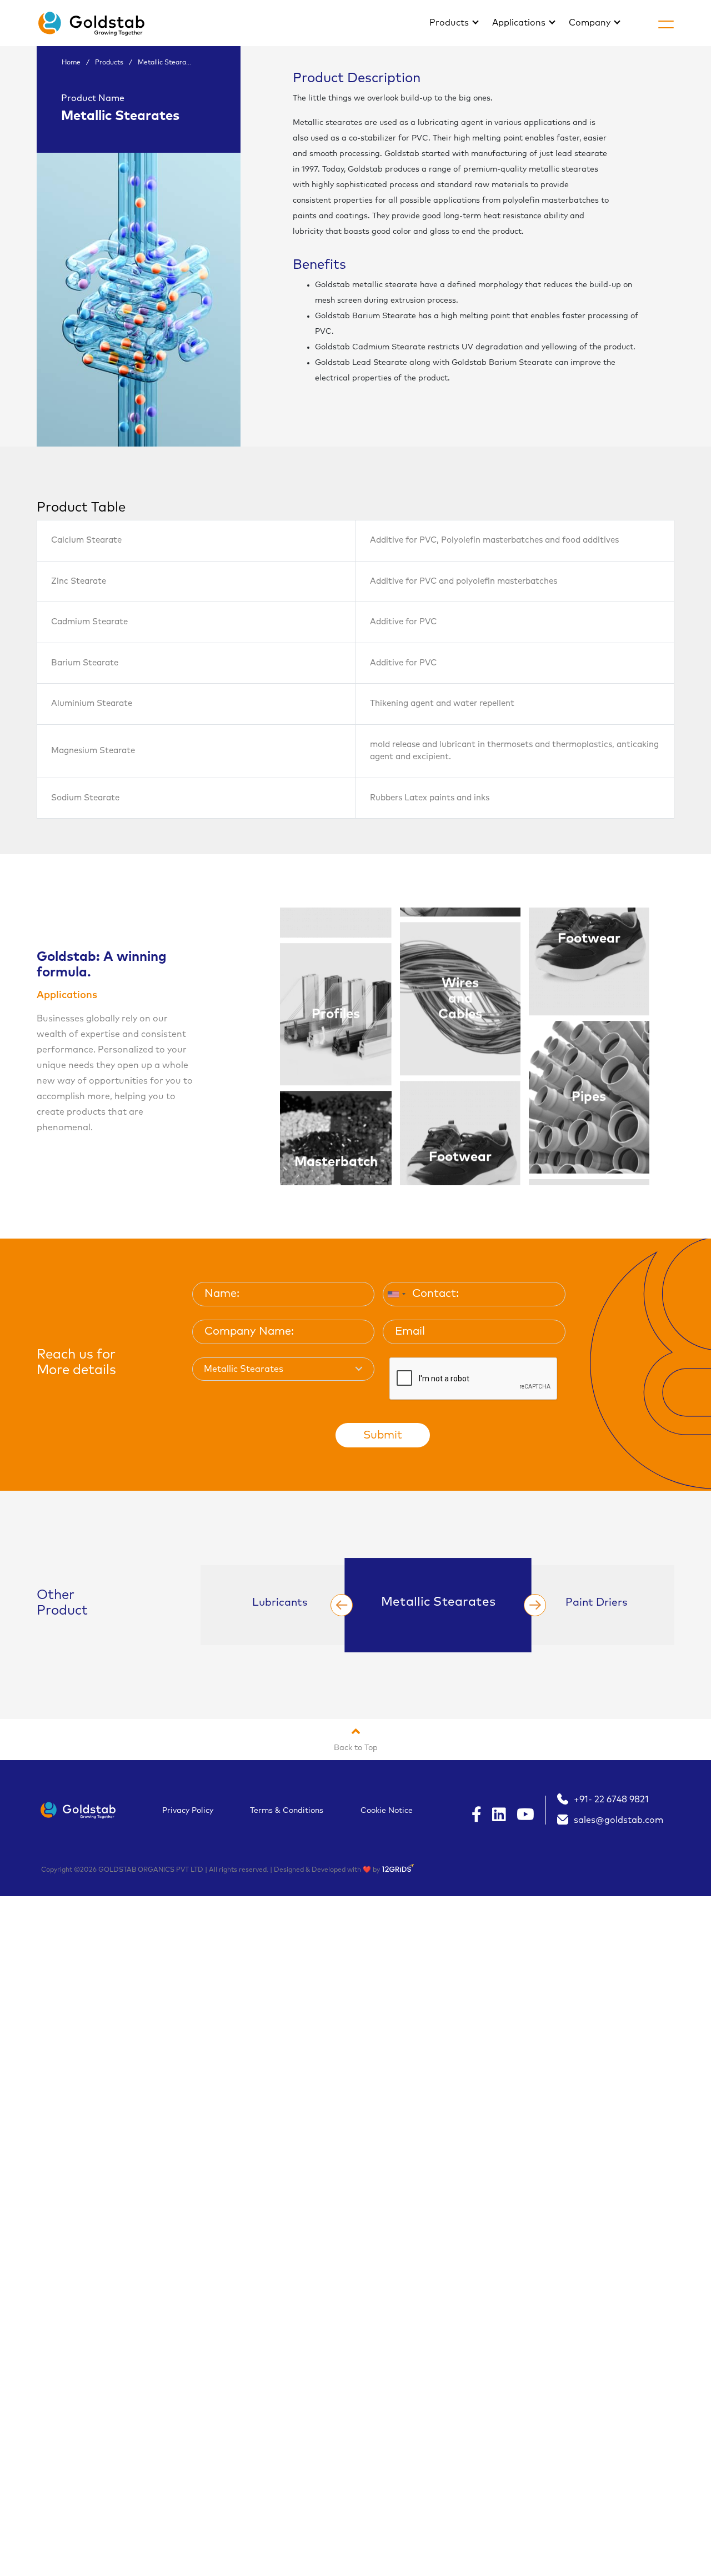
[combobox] (396, 1294)
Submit (383, 1435)
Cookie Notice (387, 1811)
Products (450, 23)
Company (591, 23)
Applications (520, 23)
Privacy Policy (188, 1811)
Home (71, 63)
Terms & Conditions (287, 1811)
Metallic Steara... (164, 63)
